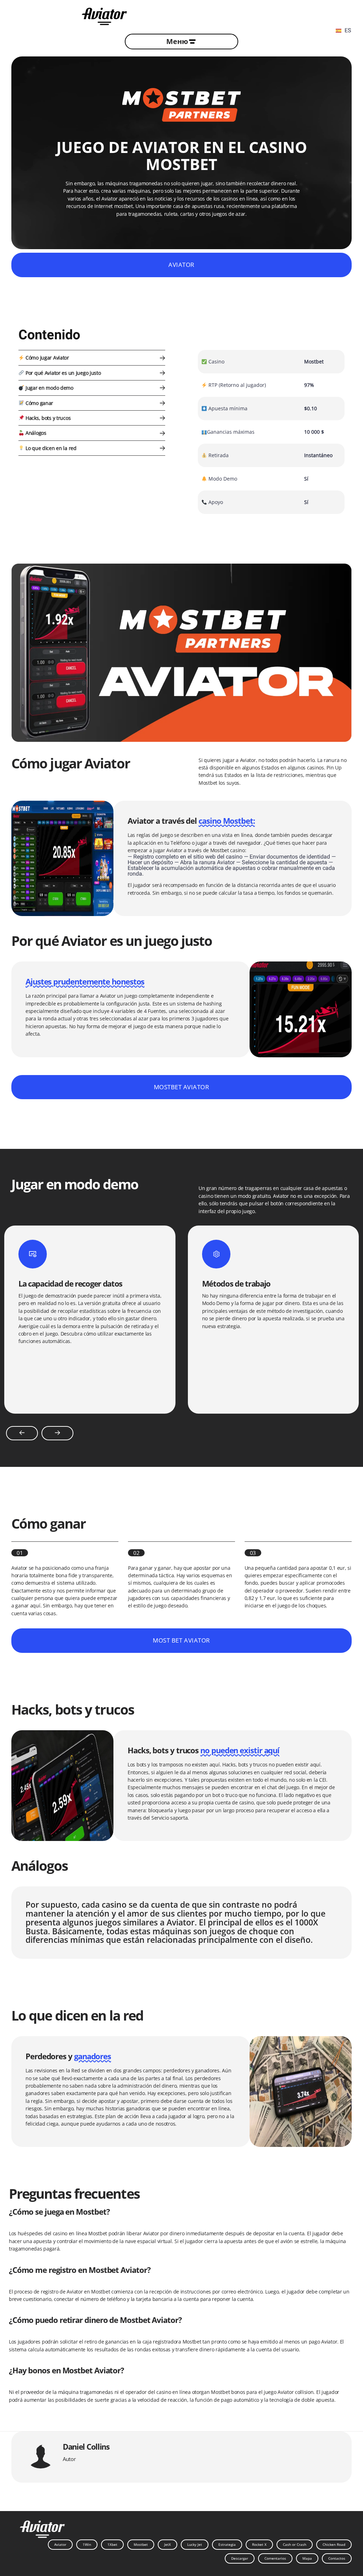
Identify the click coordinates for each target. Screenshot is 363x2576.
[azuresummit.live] (104, 15)
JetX (167, 2544)
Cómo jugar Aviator (47, 358)
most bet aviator (181, 1640)
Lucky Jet (195, 2544)
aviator (181, 265)
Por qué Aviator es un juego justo (62, 373)
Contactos (337, 2558)
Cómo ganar (39, 403)
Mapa (307, 2558)
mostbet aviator (182, 1087)
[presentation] (22, 1433)
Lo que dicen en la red (50, 448)
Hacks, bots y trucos (47, 418)
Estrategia (227, 2544)
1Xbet (112, 2544)
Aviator (60, 2544)
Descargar (240, 2558)
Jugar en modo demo (49, 388)
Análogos (35, 433)
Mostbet (141, 2544)
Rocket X (259, 2544)
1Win (87, 2544)
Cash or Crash (295, 2544)
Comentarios (275, 2558)
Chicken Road (334, 2544)
